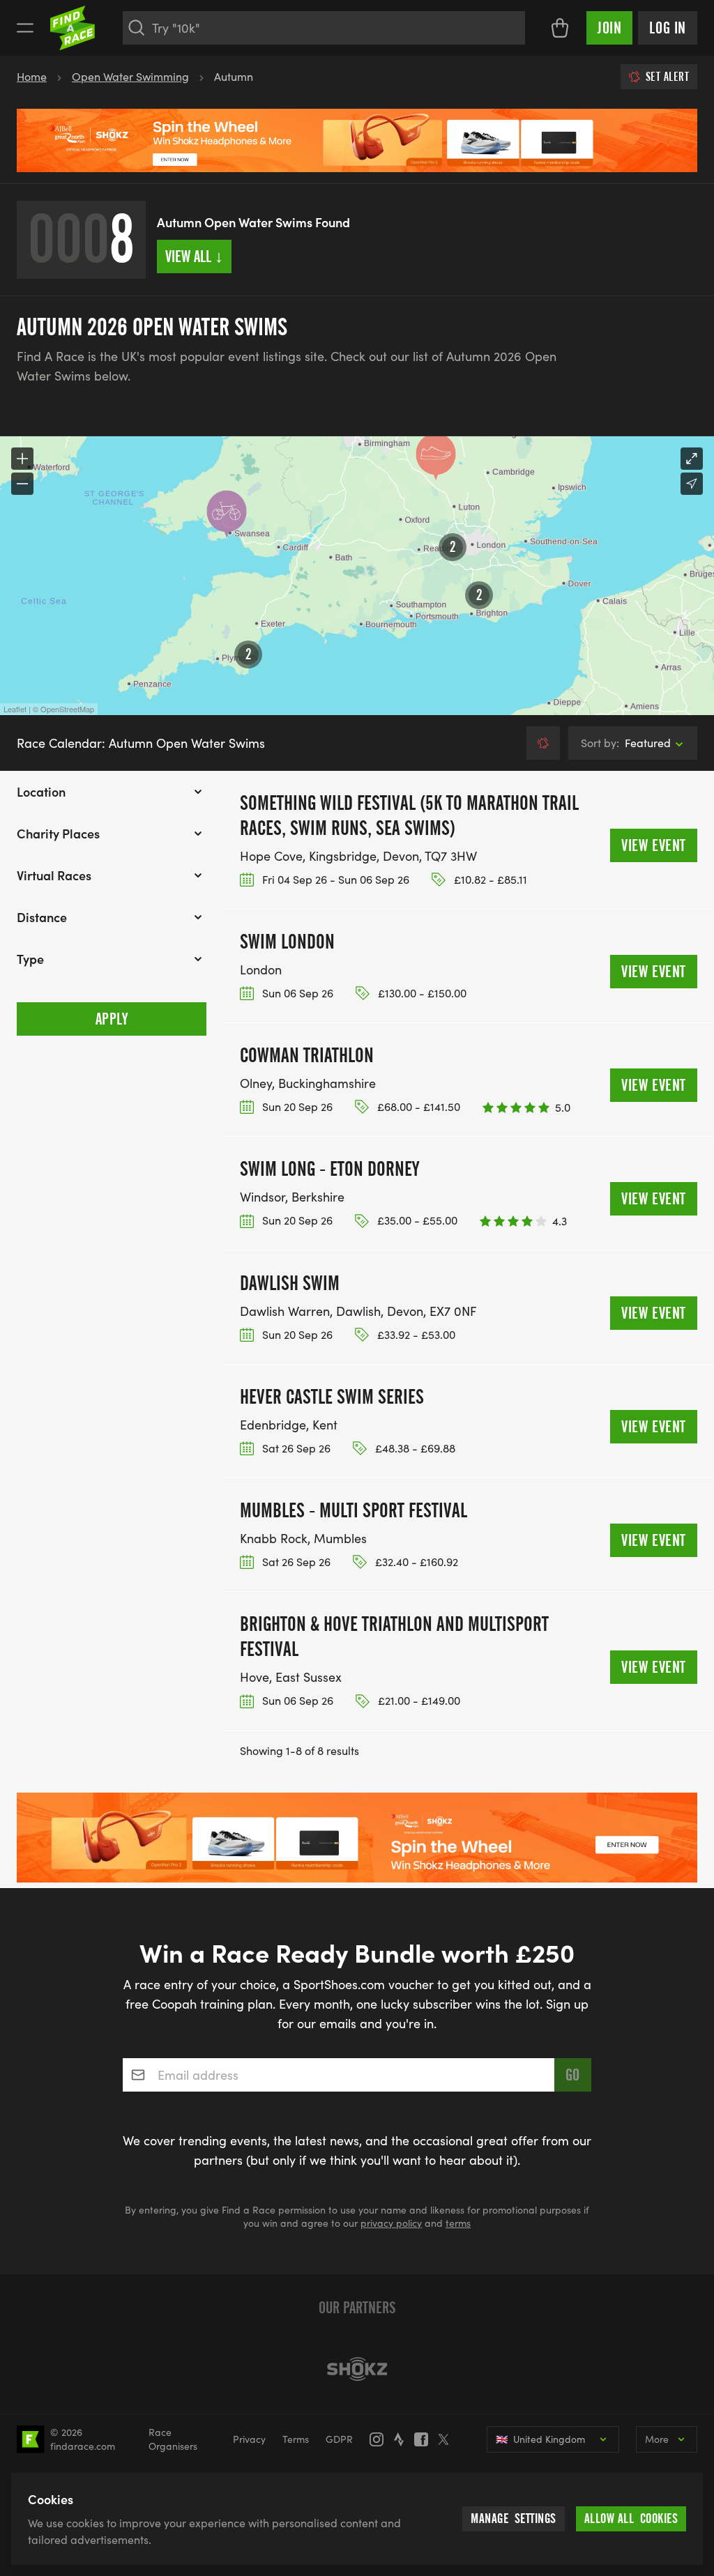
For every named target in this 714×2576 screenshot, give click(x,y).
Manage (514, 2518)
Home (32, 76)
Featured (626, 743)
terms (458, 2223)
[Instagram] (381, 2439)
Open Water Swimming (130, 76)
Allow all (631, 2518)
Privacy (249, 2439)
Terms (296, 2439)
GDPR (339, 2439)
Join (609, 28)
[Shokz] (357, 2369)
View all (194, 256)
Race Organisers (173, 2439)
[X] (448, 2439)
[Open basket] (560, 28)
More (657, 2439)
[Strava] (403, 2439)
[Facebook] (425, 2439)
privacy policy (391, 2223)
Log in (668, 28)
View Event (654, 845)
